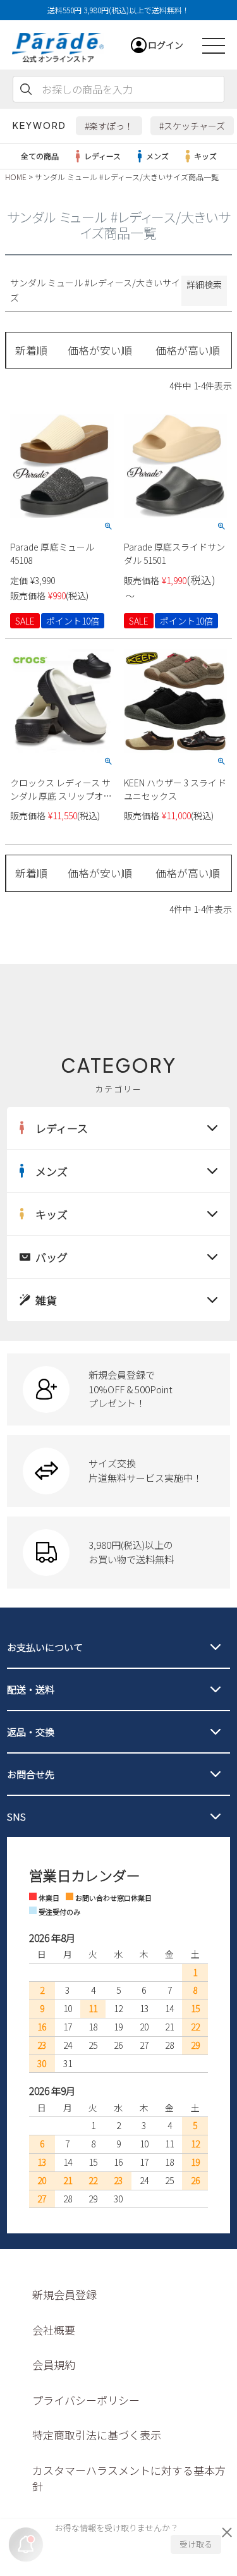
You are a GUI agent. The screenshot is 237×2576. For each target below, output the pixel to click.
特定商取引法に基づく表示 (97, 2435)
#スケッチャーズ (192, 126)
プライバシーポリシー (86, 2400)
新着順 (31, 350)
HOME (16, 177)
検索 (26, 89)
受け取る (196, 2544)
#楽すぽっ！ (109, 126)
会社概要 (54, 2330)
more (118, 1389)
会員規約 (54, 2365)
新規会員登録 (64, 2294)
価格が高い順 (188, 350)
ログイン (166, 45)
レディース (102, 156)
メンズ (157, 156)
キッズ (205, 156)
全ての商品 (40, 156)
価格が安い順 (100, 350)
